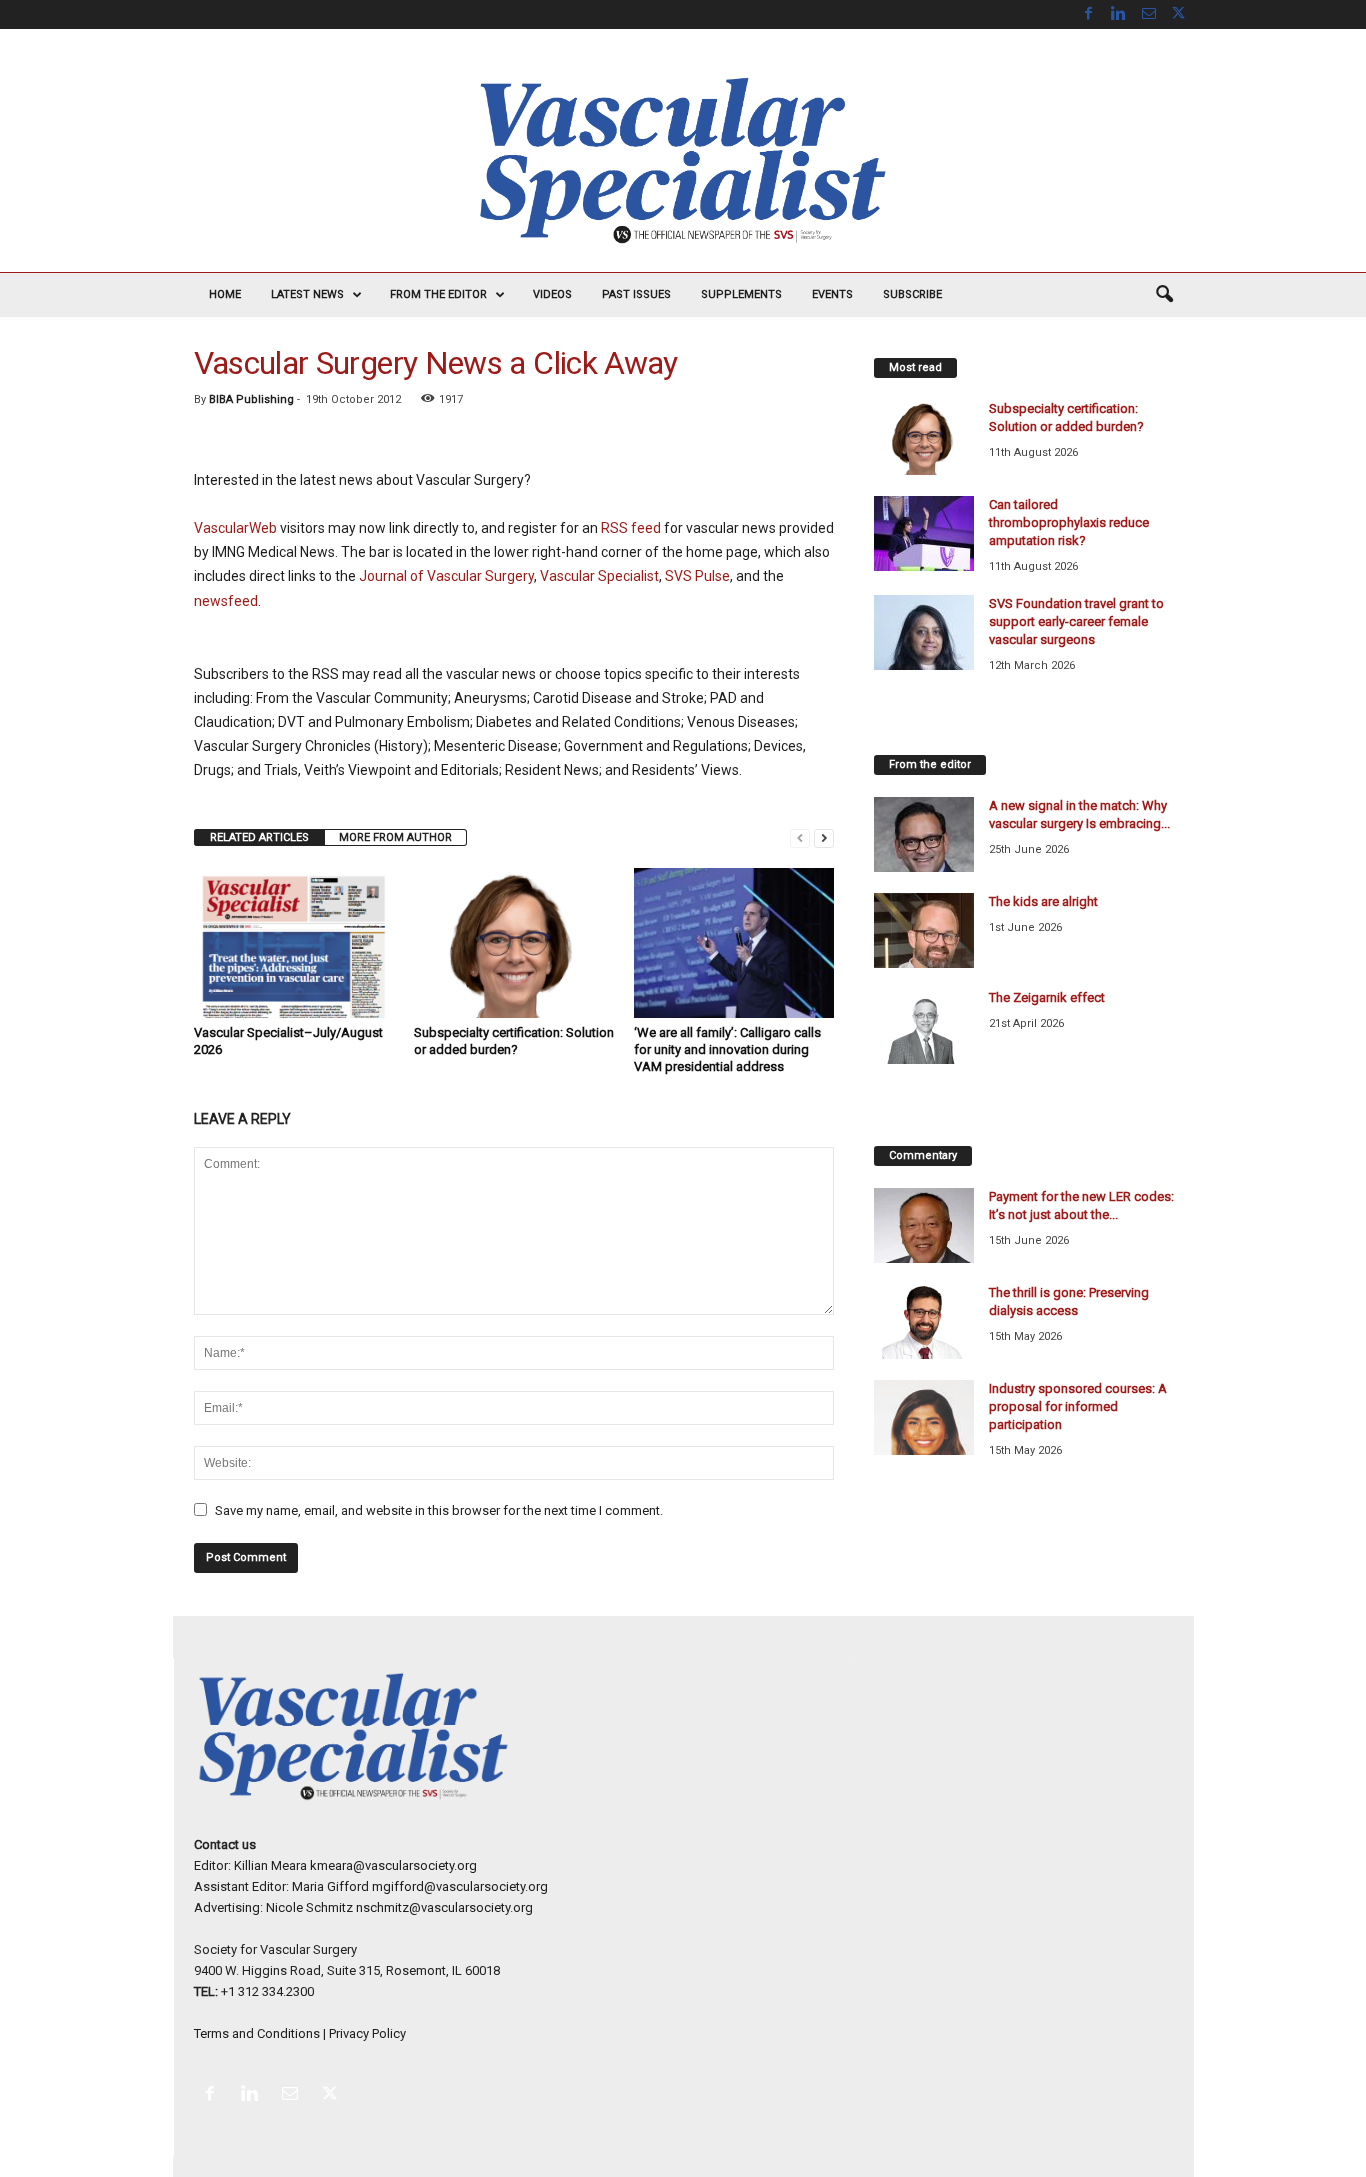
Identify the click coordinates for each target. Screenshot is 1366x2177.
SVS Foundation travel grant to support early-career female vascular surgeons (1076, 621)
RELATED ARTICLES (259, 837)
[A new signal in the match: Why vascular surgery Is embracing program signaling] (924, 834)
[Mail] (1149, 14)
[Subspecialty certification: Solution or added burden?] (514, 943)
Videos (552, 294)
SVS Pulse (697, 576)
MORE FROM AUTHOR (395, 837)
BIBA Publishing (251, 399)
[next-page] (824, 837)
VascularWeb (235, 528)
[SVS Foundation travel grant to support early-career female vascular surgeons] (924, 632)
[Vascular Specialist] (683, 160)
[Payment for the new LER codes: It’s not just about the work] (924, 1225)
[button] (1164, 295)
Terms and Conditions (257, 2033)
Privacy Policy (367, 2033)
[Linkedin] (1119, 14)
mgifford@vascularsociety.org (460, 1886)
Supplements (741, 294)
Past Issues (636, 294)
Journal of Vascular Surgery (446, 576)
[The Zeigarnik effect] (924, 1026)
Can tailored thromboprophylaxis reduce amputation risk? (1069, 522)
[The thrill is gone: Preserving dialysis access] (924, 1321)
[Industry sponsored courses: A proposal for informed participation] (924, 1417)
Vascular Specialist (599, 576)
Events (832, 294)
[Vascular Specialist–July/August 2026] (294, 943)
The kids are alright (1043, 901)
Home (225, 294)
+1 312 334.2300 (267, 1991)
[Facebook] (1089, 14)
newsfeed (226, 601)
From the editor (438, 294)
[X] (1179, 14)
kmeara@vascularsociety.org (393, 1865)
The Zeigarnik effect (1047, 997)
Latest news (307, 294)
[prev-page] (800, 837)
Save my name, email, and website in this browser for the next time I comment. (439, 1510)
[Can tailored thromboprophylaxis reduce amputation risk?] (924, 533)
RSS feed (631, 528)
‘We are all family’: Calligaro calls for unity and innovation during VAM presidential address (727, 1049)
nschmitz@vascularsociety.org (444, 1907)
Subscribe (912, 294)
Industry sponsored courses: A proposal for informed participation (1078, 1406)
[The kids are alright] (924, 930)
